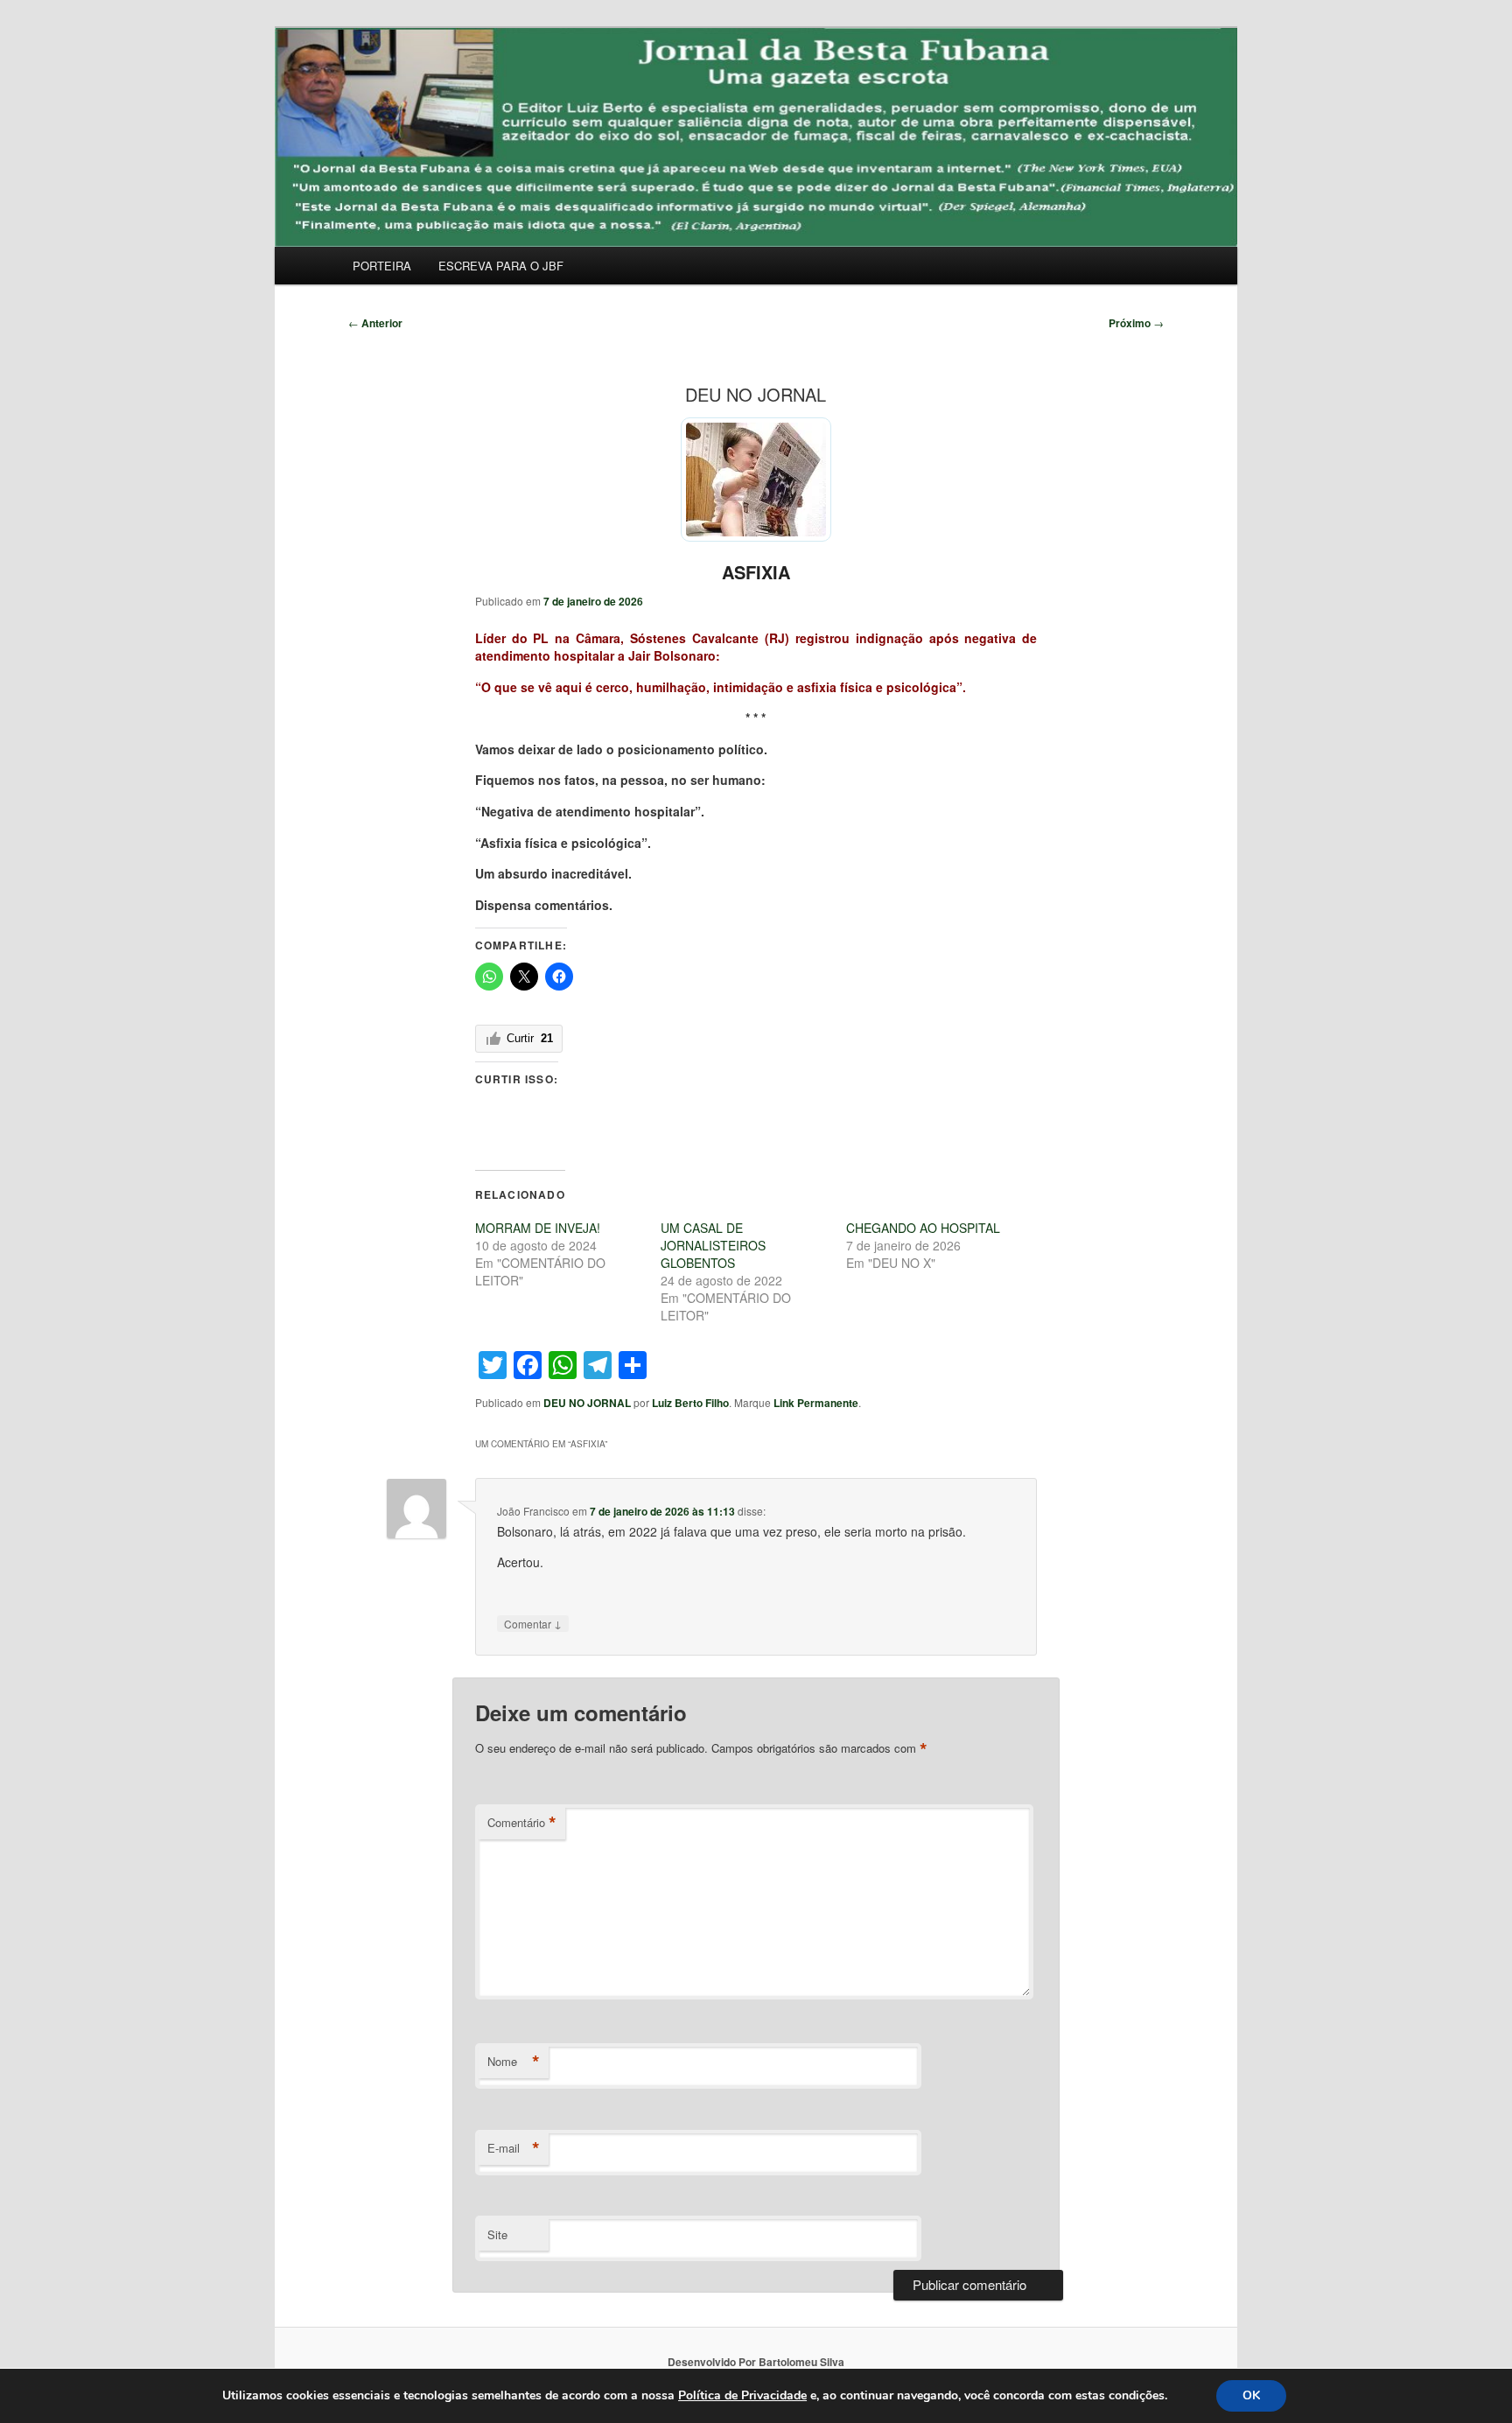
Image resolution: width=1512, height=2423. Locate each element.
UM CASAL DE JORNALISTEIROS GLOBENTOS (713, 1245)
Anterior (375, 323)
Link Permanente (816, 1403)
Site (497, 2234)
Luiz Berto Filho (690, 1403)
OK (1251, 2395)
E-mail (514, 2148)
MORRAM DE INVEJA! (538, 1228)
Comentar (533, 1623)
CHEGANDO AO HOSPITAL (923, 1228)
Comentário (522, 1823)
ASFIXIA (756, 572)
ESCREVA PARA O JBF (501, 266)
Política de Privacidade (742, 2395)
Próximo (1136, 323)
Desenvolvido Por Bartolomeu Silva (756, 2362)
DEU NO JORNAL (587, 1403)
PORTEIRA (382, 266)
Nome (514, 2062)
